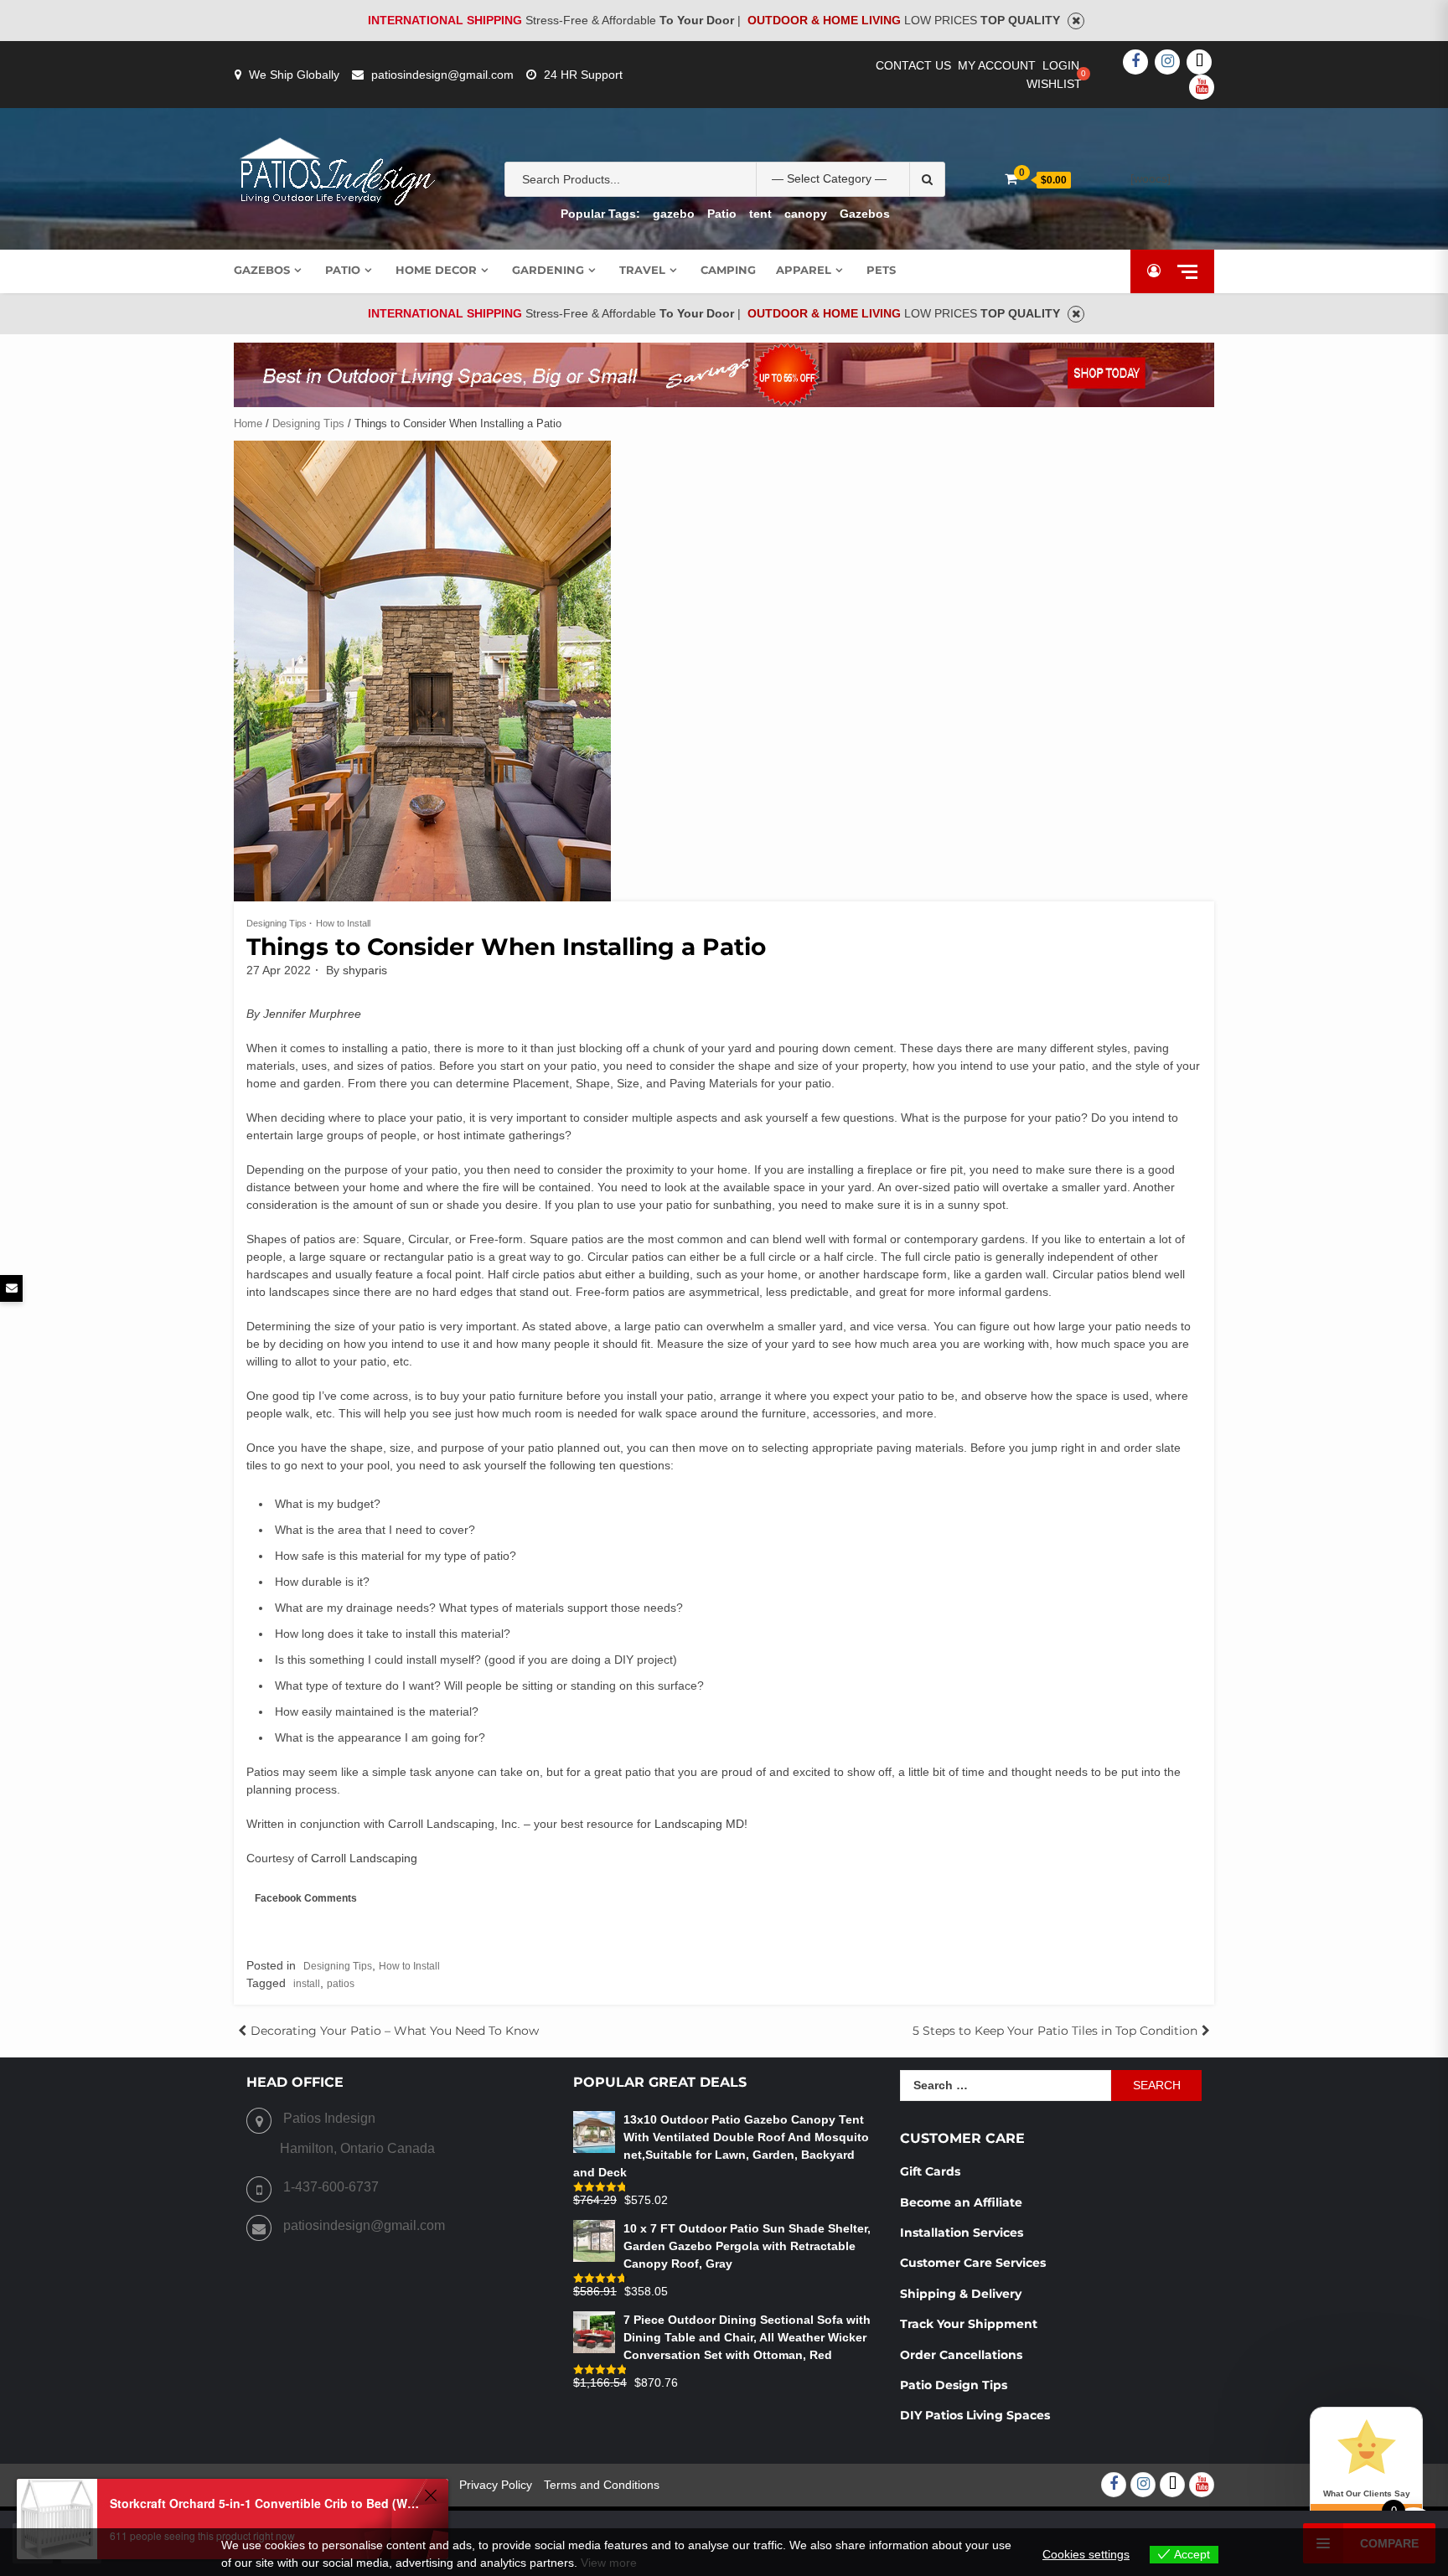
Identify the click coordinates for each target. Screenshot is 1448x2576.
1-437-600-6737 (331, 2187)
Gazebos (865, 214)
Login (1061, 65)
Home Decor (436, 270)
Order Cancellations (963, 2355)
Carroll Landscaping (364, 1858)
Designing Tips (308, 423)
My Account (997, 65)
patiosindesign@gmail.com (442, 75)
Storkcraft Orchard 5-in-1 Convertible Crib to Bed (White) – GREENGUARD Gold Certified (264, 2503)
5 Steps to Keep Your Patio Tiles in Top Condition (1055, 2031)
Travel (642, 270)
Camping (728, 270)
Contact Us (913, 65)
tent (760, 214)
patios (341, 1984)
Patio (722, 214)
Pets (881, 270)
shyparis (365, 970)
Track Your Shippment (969, 2324)
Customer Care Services (973, 2263)
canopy (806, 214)
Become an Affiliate (963, 2202)
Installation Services (962, 2233)
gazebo (674, 214)
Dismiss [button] (1076, 21)
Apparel (804, 270)
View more (609, 2563)
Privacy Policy (496, 2485)
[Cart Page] (1011, 179)
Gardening (548, 270)
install (307, 1984)
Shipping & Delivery (961, 2294)
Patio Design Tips (954, 2385)
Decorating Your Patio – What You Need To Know (395, 2031)
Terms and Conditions (602, 2485)
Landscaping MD (699, 1824)
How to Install (343, 923)
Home (248, 423)
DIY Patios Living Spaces (975, 2415)
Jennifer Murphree (312, 1014)
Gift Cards (930, 2171)
